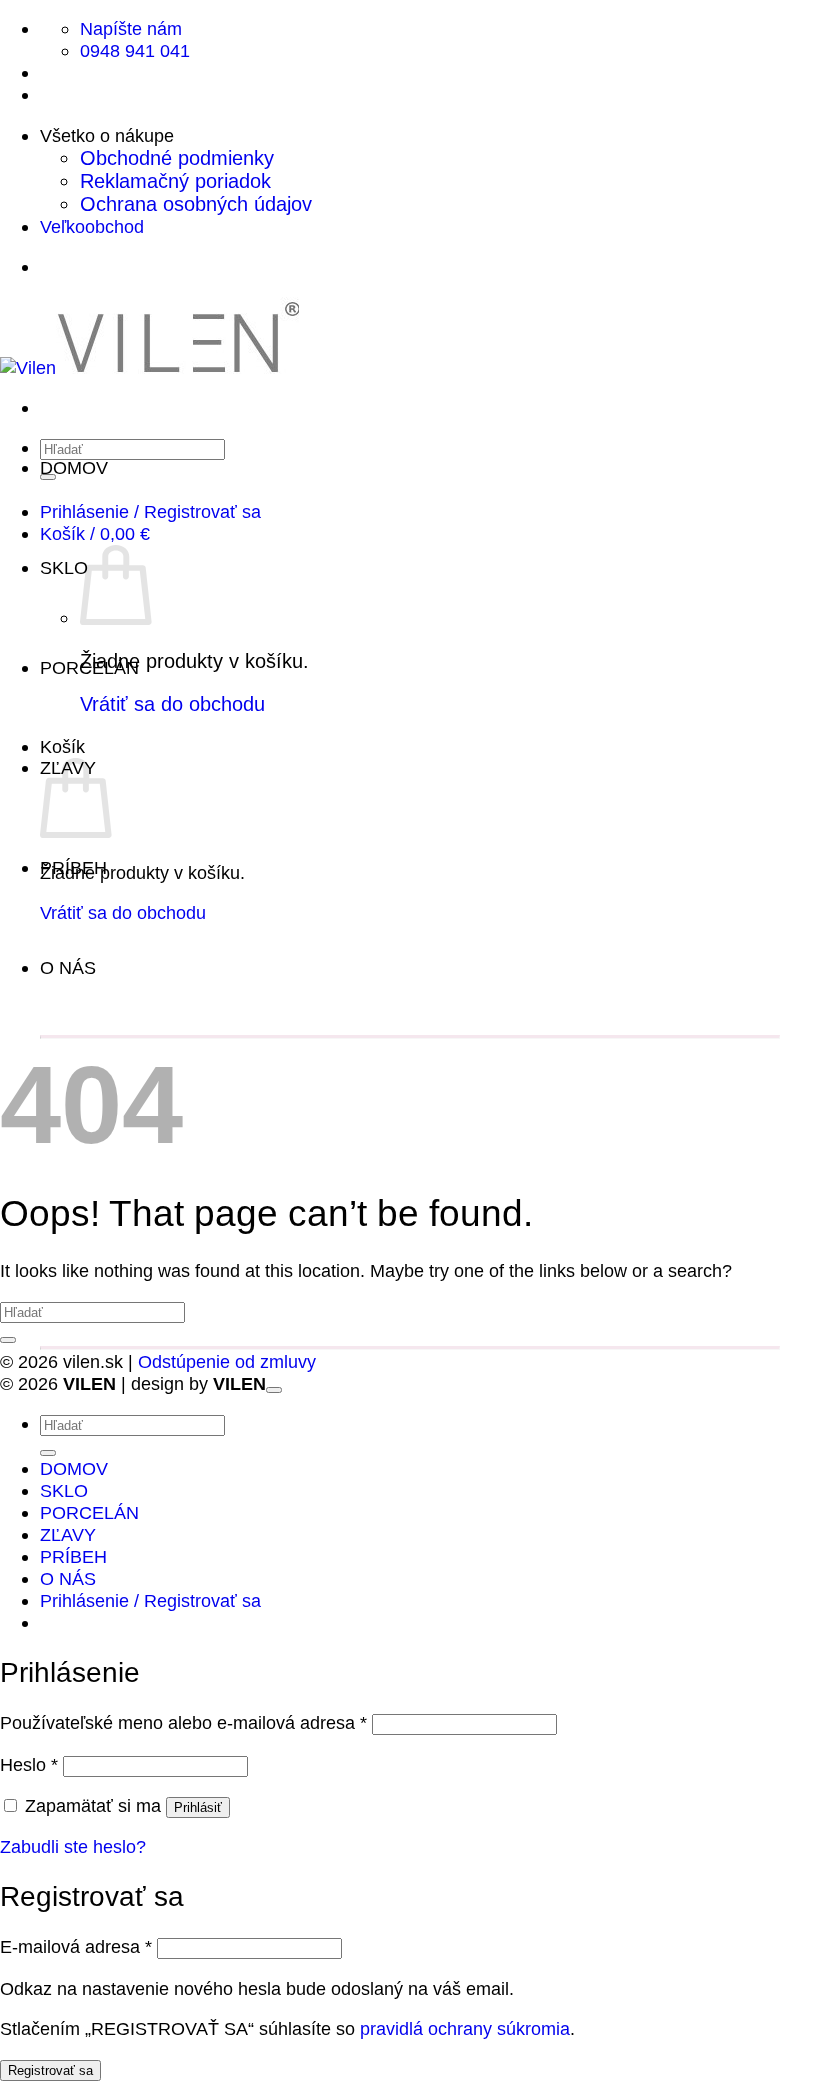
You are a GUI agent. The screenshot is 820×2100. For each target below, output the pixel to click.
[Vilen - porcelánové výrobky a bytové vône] (149, 367)
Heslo (29, 1764)
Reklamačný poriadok (175, 181)
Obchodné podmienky (177, 158)
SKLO (64, 567)
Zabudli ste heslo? (73, 1846)
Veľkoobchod (92, 226)
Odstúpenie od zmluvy (227, 1361)
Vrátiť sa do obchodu (172, 704)
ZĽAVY (68, 1534)
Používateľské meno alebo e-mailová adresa (183, 1722)
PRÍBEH (73, 867)
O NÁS (68, 967)
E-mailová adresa (76, 1946)
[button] (150, 511)
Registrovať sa (50, 2070)
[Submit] (8, 1340)
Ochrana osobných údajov (196, 204)
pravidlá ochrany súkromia (465, 2028)
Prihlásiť (198, 1807)
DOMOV (74, 467)
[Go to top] (274, 1390)
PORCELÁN (89, 667)
